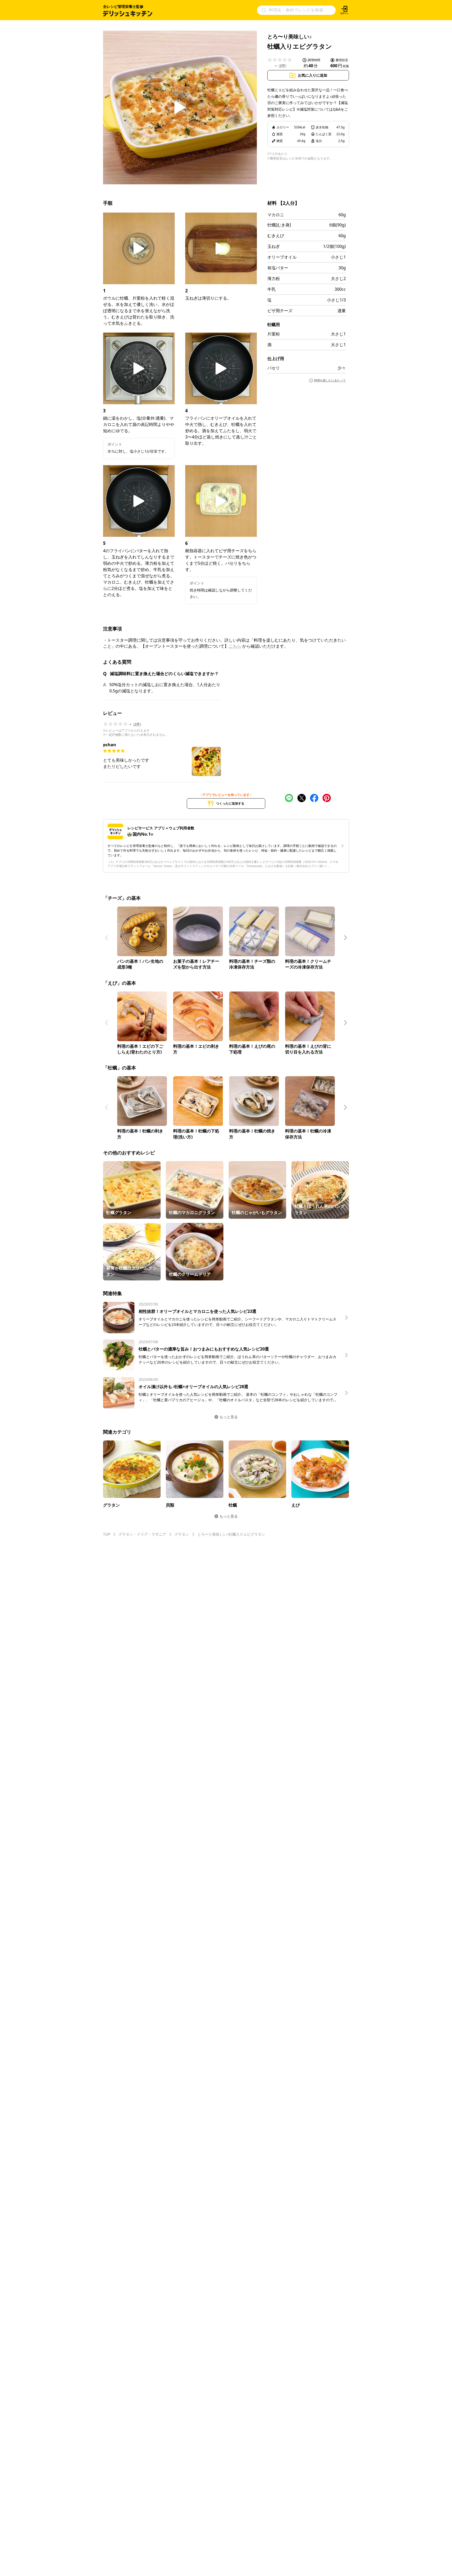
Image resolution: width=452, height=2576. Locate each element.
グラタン (182, 1534)
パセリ (274, 368)
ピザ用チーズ (280, 311)
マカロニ (276, 215)
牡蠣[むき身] (279, 225)
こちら (235, 646)
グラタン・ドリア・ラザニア (142, 1534)
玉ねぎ (274, 246)
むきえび (276, 236)
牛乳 (272, 289)
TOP (107, 1534)
